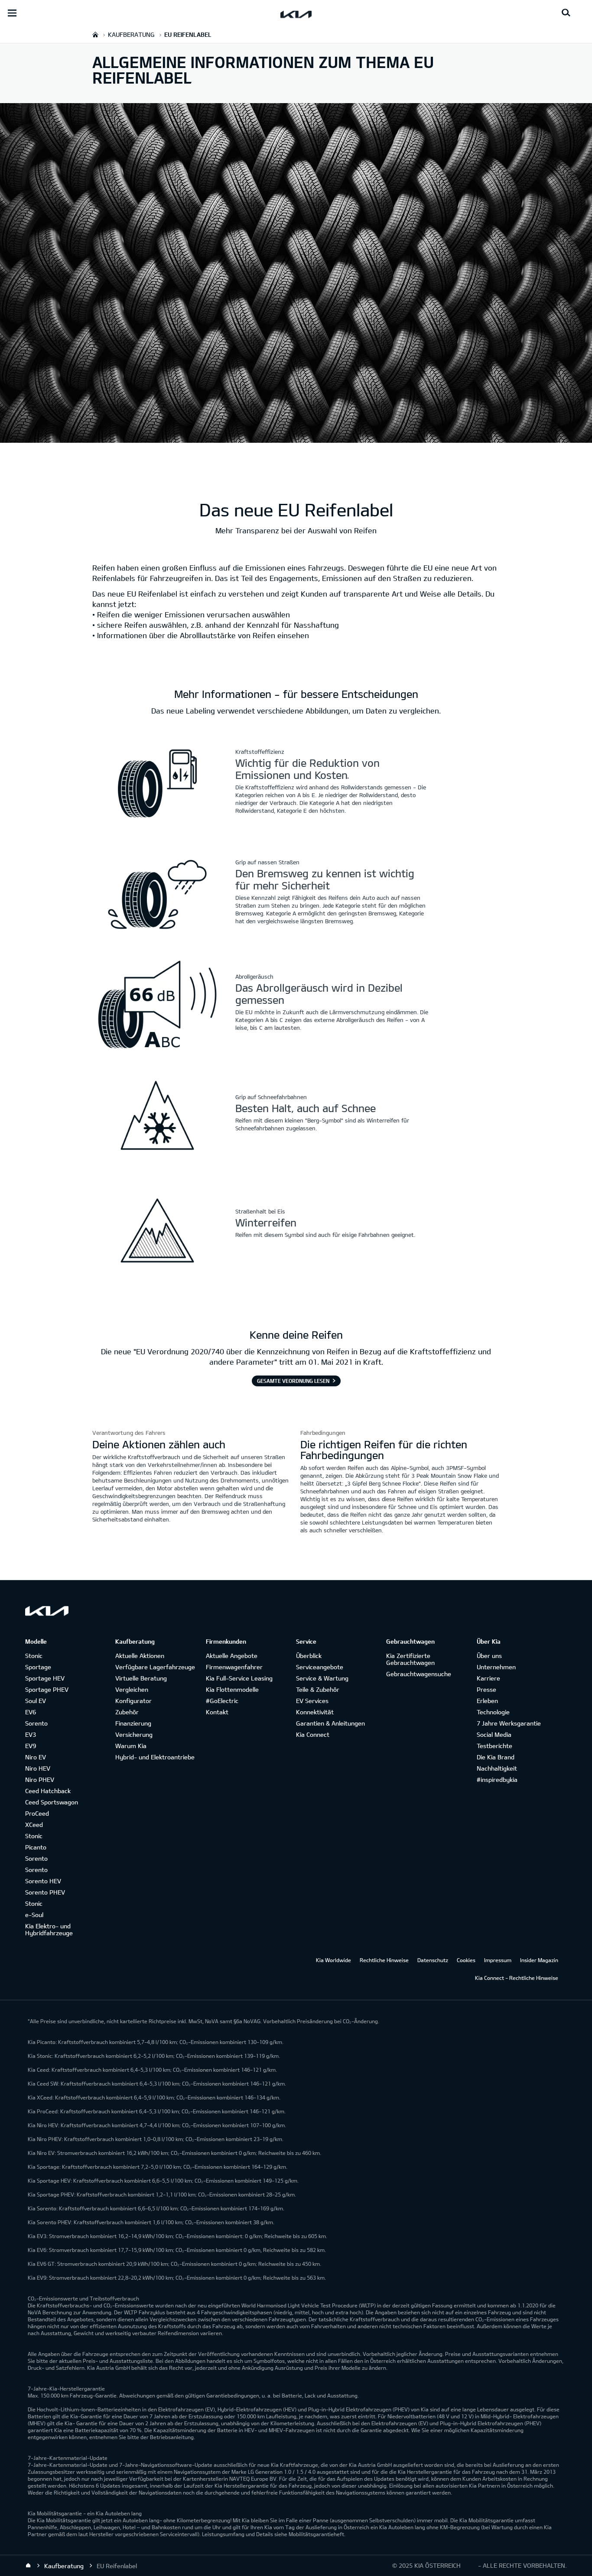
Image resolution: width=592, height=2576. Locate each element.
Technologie (493, 1712)
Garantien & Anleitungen (330, 1723)
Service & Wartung (322, 1678)
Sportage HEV (45, 1678)
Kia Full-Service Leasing (239, 1678)
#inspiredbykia (497, 1780)
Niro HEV (38, 1768)
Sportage (38, 1667)
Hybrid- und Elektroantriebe (155, 1757)
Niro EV (36, 1757)
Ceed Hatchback (48, 1791)
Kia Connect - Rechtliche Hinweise (517, 1978)
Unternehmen (496, 1667)
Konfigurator (133, 1701)
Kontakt (217, 1712)
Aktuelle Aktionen (140, 1656)
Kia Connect (313, 1734)
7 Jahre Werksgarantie (509, 1723)
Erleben (487, 1701)
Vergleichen (132, 1689)
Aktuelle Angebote (232, 1656)
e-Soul (34, 1915)
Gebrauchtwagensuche (419, 1674)
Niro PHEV (40, 1780)
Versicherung (134, 1734)
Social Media (494, 1734)
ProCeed (37, 1813)
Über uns (489, 1656)
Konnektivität (315, 1712)
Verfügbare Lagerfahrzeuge (155, 1667)
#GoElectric (222, 1701)
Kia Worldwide (333, 1960)
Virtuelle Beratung (141, 1678)
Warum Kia (131, 1746)
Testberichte (494, 1746)
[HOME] (95, 34)
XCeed (34, 1825)
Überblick (309, 1656)
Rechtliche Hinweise (384, 1960)
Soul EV (36, 1701)
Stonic (34, 1656)
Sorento (36, 1723)
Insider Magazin (539, 1960)
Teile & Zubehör (318, 1689)
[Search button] (566, 13)
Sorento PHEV (45, 1892)
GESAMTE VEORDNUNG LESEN (293, 1381)
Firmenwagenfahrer (234, 1667)
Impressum (498, 1960)
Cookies (466, 1960)
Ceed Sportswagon (52, 1802)
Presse (486, 1689)
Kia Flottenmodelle (232, 1689)
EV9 (31, 1746)
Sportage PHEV (47, 1689)
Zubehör (127, 1712)
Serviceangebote (320, 1667)
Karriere (488, 1678)
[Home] (28, 2566)
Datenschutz (433, 1960)
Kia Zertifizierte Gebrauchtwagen (410, 1659)
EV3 (31, 1734)
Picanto (36, 1847)
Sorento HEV (43, 1881)
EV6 (31, 1712)
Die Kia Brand (496, 1757)
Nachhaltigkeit (497, 1768)
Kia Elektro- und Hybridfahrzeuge (49, 1929)
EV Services (312, 1701)
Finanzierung (133, 1723)
